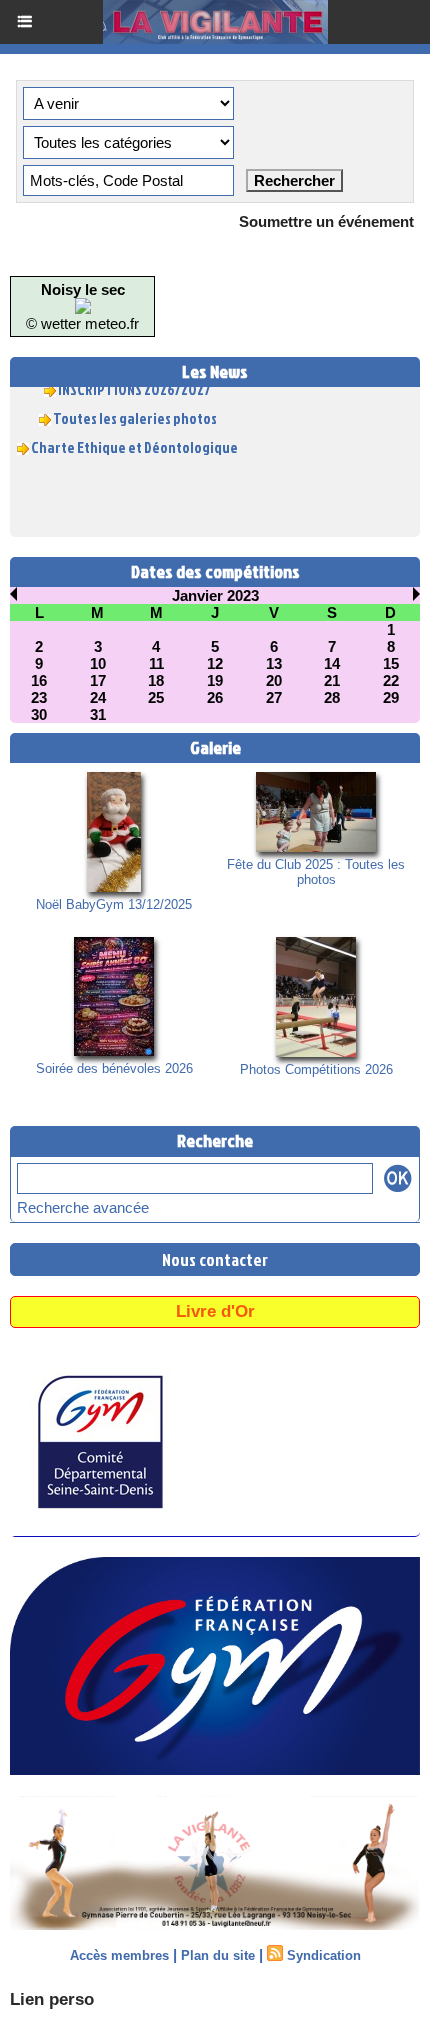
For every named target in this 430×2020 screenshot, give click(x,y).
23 (39, 697)
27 (274, 697)
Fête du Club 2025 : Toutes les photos (316, 872)
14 (332, 663)
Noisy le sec (83, 289)
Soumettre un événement (326, 221)
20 (274, 680)
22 (391, 680)
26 (215, 697)
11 (156, 663)
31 (98, 714)
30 (39, 714)
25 (156, 697)
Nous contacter (215, 1259)
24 (98, 697)
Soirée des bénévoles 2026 (114, 1068)
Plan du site (218, 1955)
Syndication (324, 1955)
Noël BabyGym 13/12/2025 (114, 904)
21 (332, 680)
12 (215, 663)
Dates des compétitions (215, 571)
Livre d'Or (215, 1311)
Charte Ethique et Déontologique (134, 441)
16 (39, 680)
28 (332, 697)
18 (156, 680)
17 (98, 680)
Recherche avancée (83, 1207)
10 (98, 663)
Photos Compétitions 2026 (316, 1069)
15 (391, 663)
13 (274, 663)
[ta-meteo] (83, 306)
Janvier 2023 (215, 595)
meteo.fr (112, 323)
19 (215, 680)
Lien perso (52, 1999)
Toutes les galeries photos (135, 412)
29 (391, 697)
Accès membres (119, 1955)
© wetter (53, 323)
